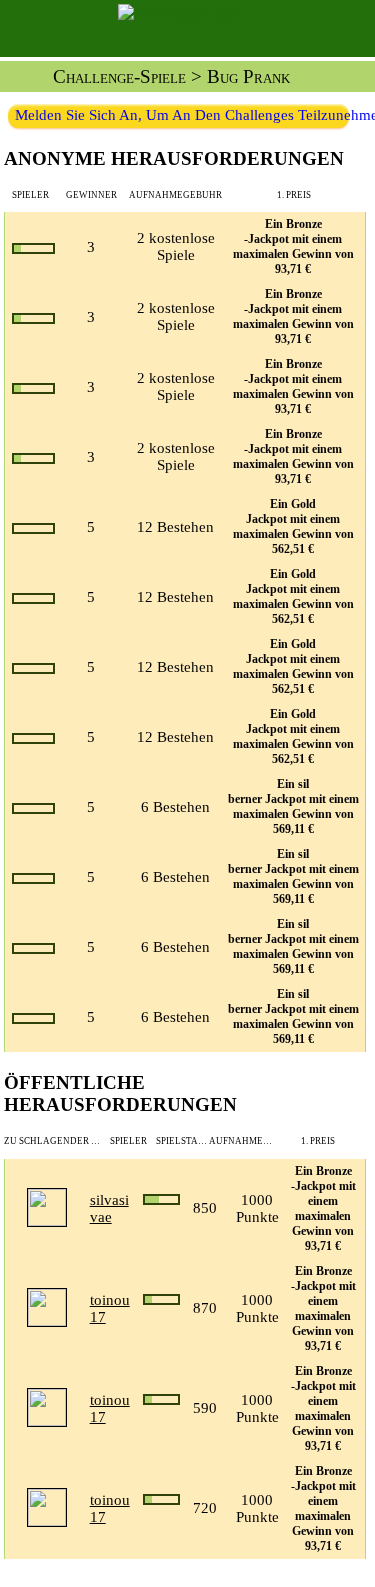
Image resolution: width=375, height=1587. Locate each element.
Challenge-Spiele (119, 76)
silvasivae (109, 1208)
